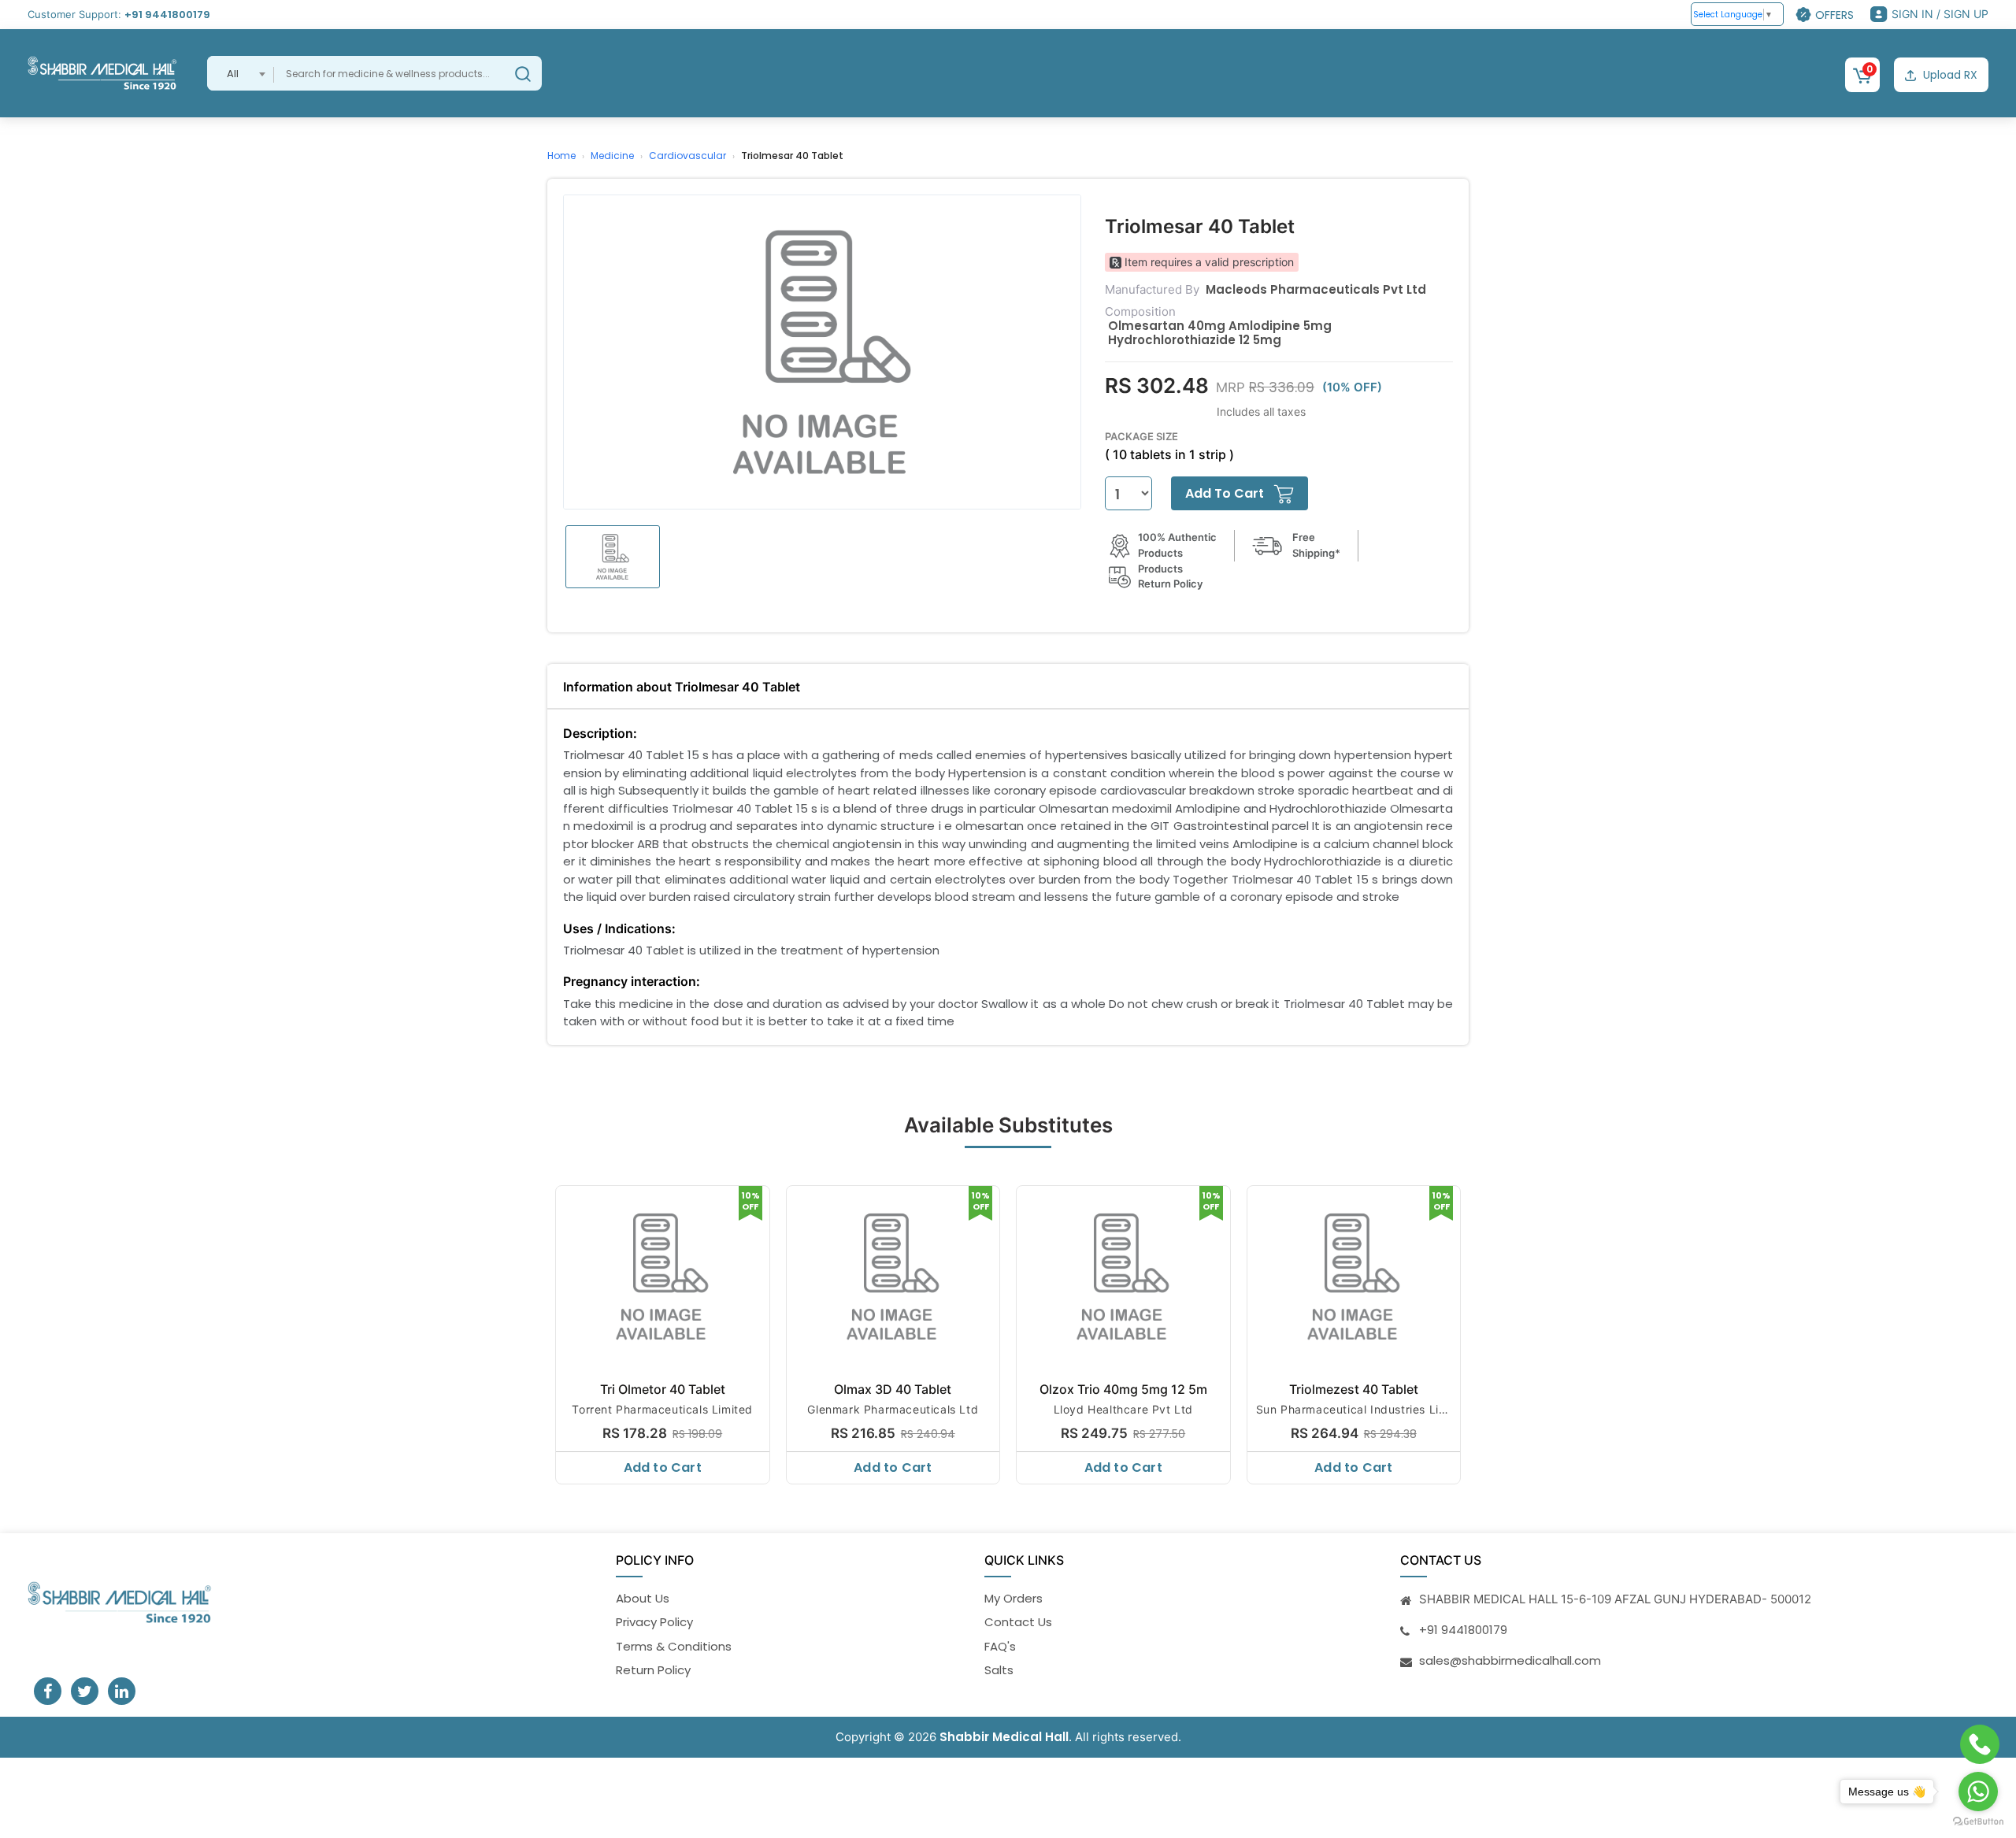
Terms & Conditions (674, 1646)
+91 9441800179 (167, 15)
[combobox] (241, 73)
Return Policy (653, 1670)
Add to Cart (663, 1467)
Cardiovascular (687, 156)
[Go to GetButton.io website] (1978, 1822)
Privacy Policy (654, 1622)
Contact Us (1018, 1622)
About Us (643, 1598)
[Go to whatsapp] (1978, 1792)
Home (561, 156)
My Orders (1014, 1598)
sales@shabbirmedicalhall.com (1510, 1660)
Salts (999, 1670)
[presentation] (549, 1331)
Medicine (612, 156)
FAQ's (1000, 1646)
